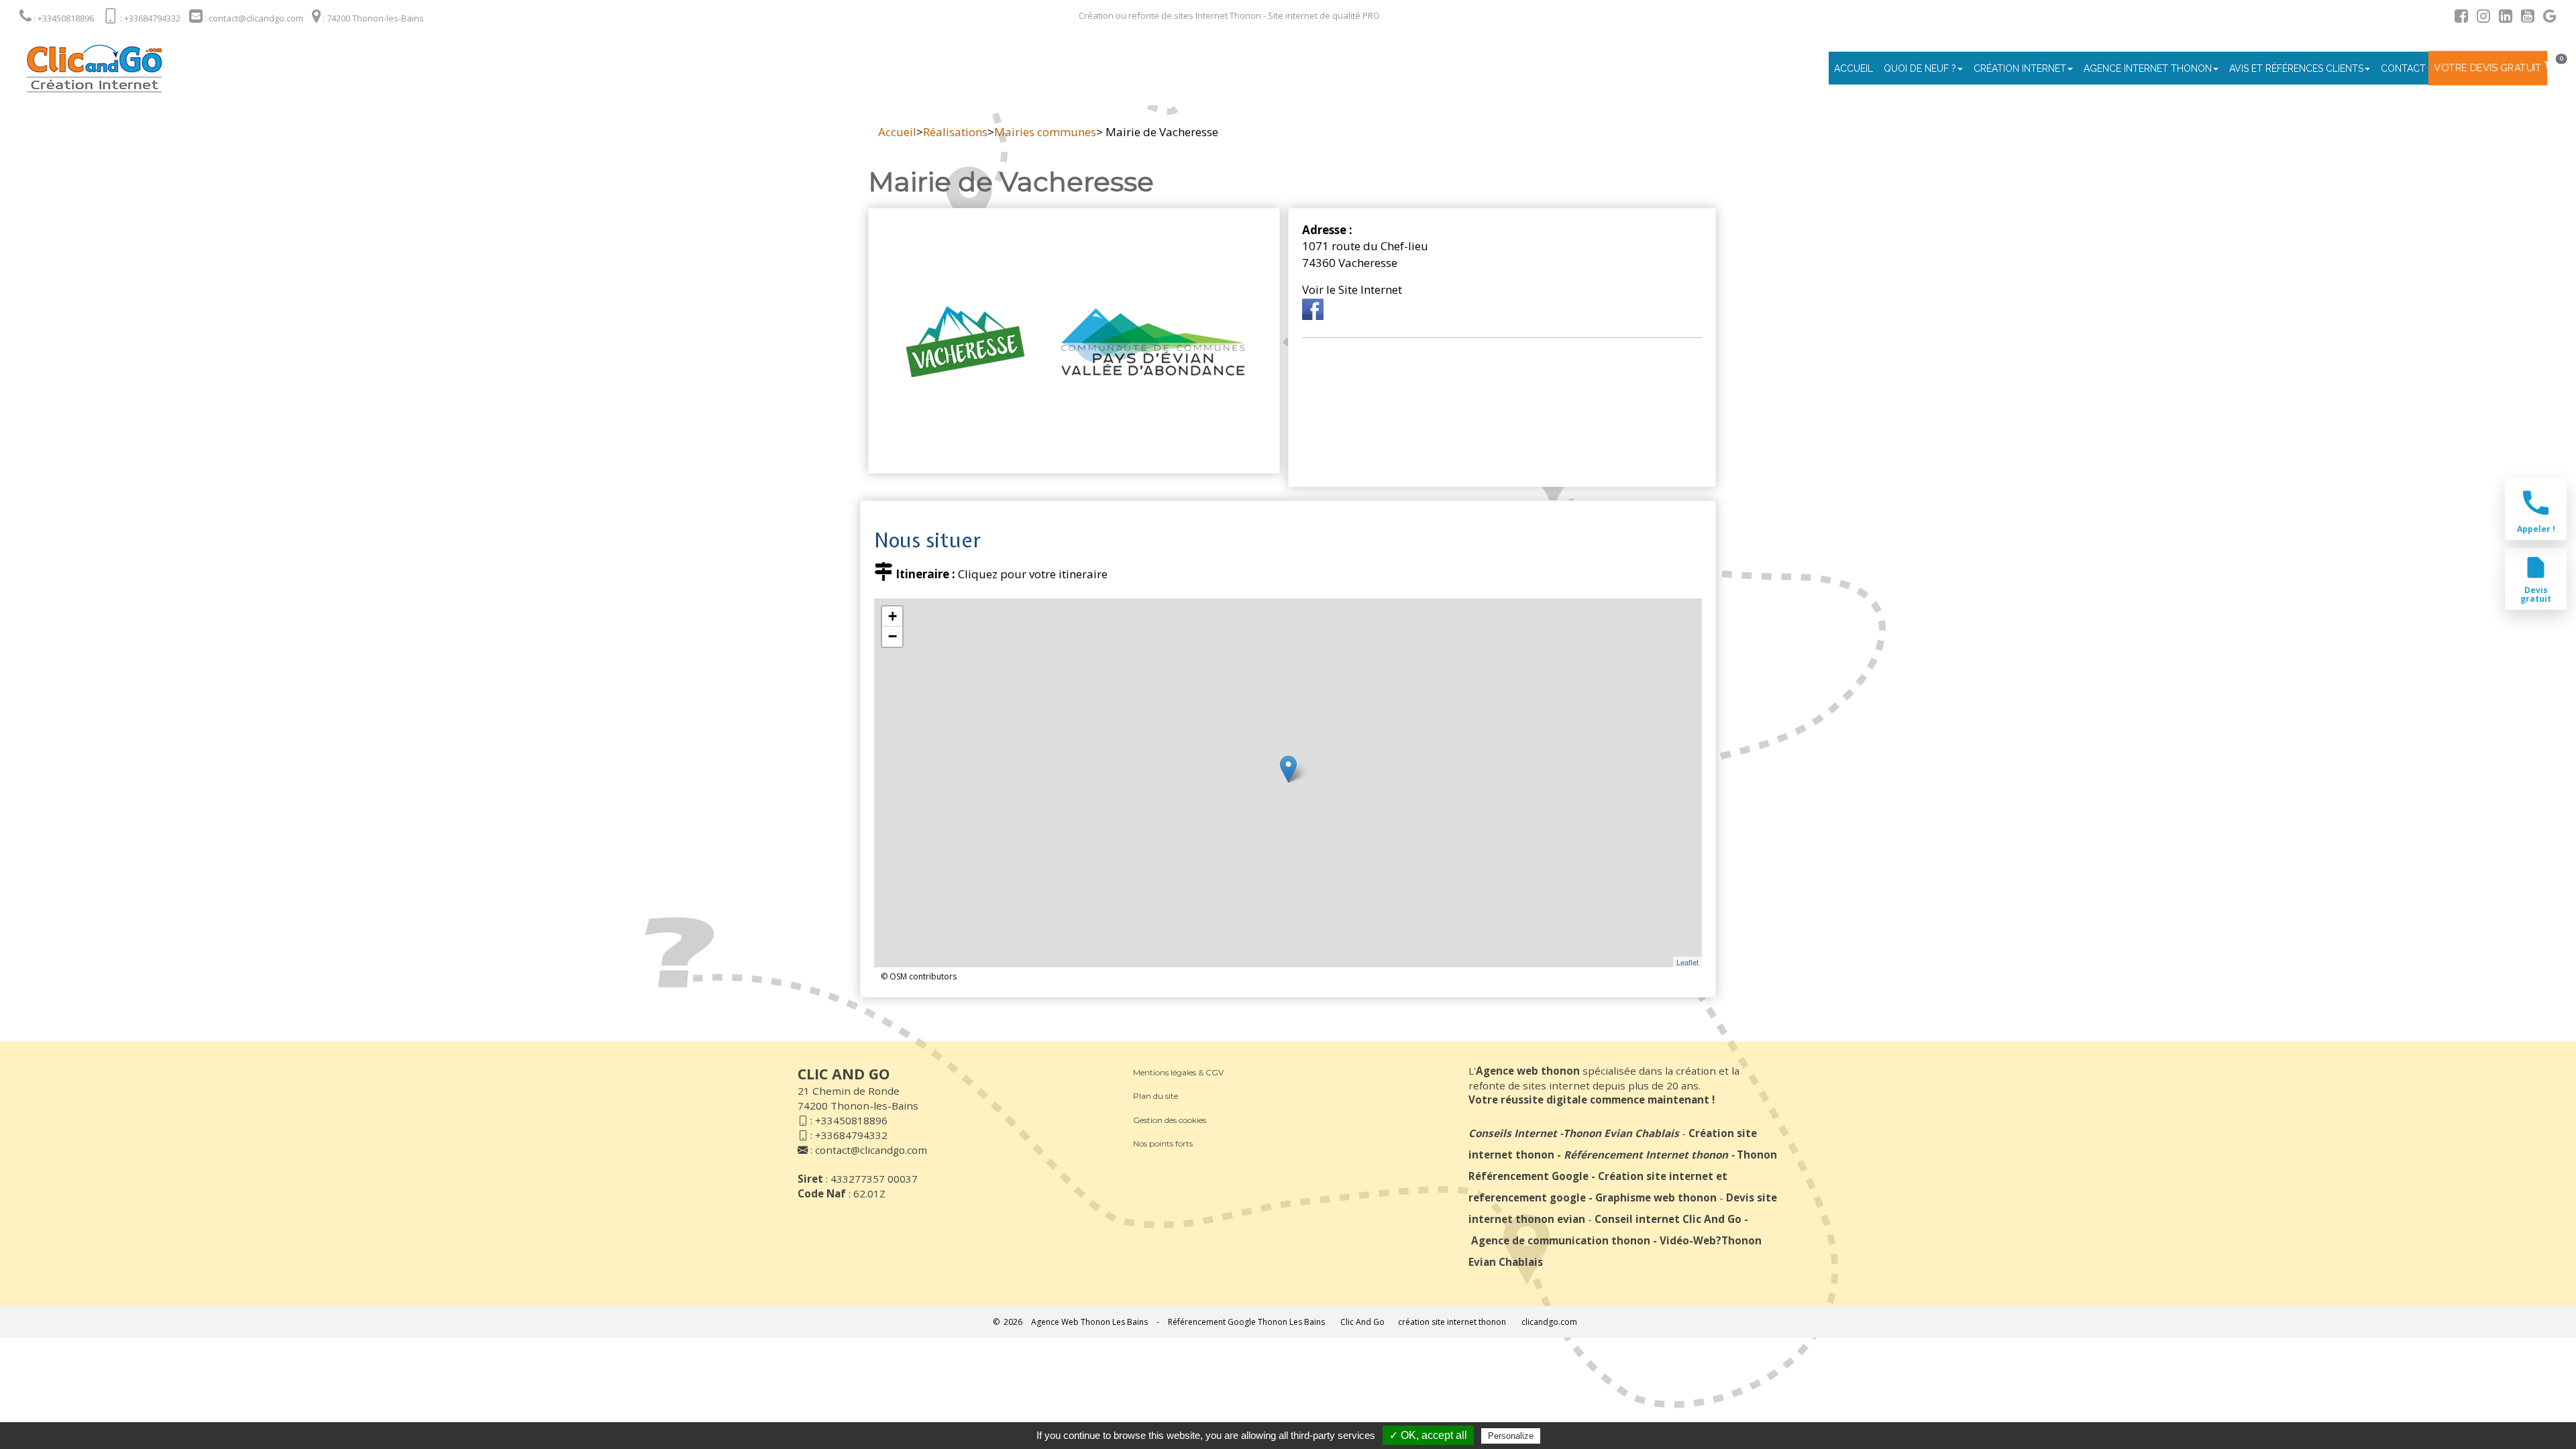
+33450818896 (851, 1120)
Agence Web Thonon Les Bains (1089, 1322)
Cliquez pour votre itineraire (1033, 574)
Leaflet (1687, 962)
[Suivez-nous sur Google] (2546, 18)
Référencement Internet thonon (1646, 1155)
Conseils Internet (1513, 1133)
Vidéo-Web (1688, 1240)
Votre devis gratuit (2488, 68)
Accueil (1854, 68)
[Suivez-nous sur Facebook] (2458, 18)
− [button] (893, 636)
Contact (2403, 68)
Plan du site (1156, 1096)
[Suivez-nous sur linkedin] (2502, 18)
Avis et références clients (2296, 68)
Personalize (1511, 1436)
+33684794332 (851, 1135)
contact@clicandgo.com (871, 1150)
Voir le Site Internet (1352, 289)
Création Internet (2020, 68)
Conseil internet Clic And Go (1668, 1219)
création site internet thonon (1452, 1322)
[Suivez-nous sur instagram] (2480, 18)
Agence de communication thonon (1561, 1240)
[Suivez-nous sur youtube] (2524, 18)
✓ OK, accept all (1428, 1435)
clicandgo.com (1549, 1322)
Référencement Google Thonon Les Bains (1246, 1322)
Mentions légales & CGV (1178, 1072)
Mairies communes (1045, 132)
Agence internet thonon (2148, 68)
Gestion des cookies (1170, 1120)
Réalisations (955, 132)
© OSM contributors (919, 976)
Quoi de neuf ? (1920, 68)
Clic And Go (1362, 1322)
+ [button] (893, 616)
